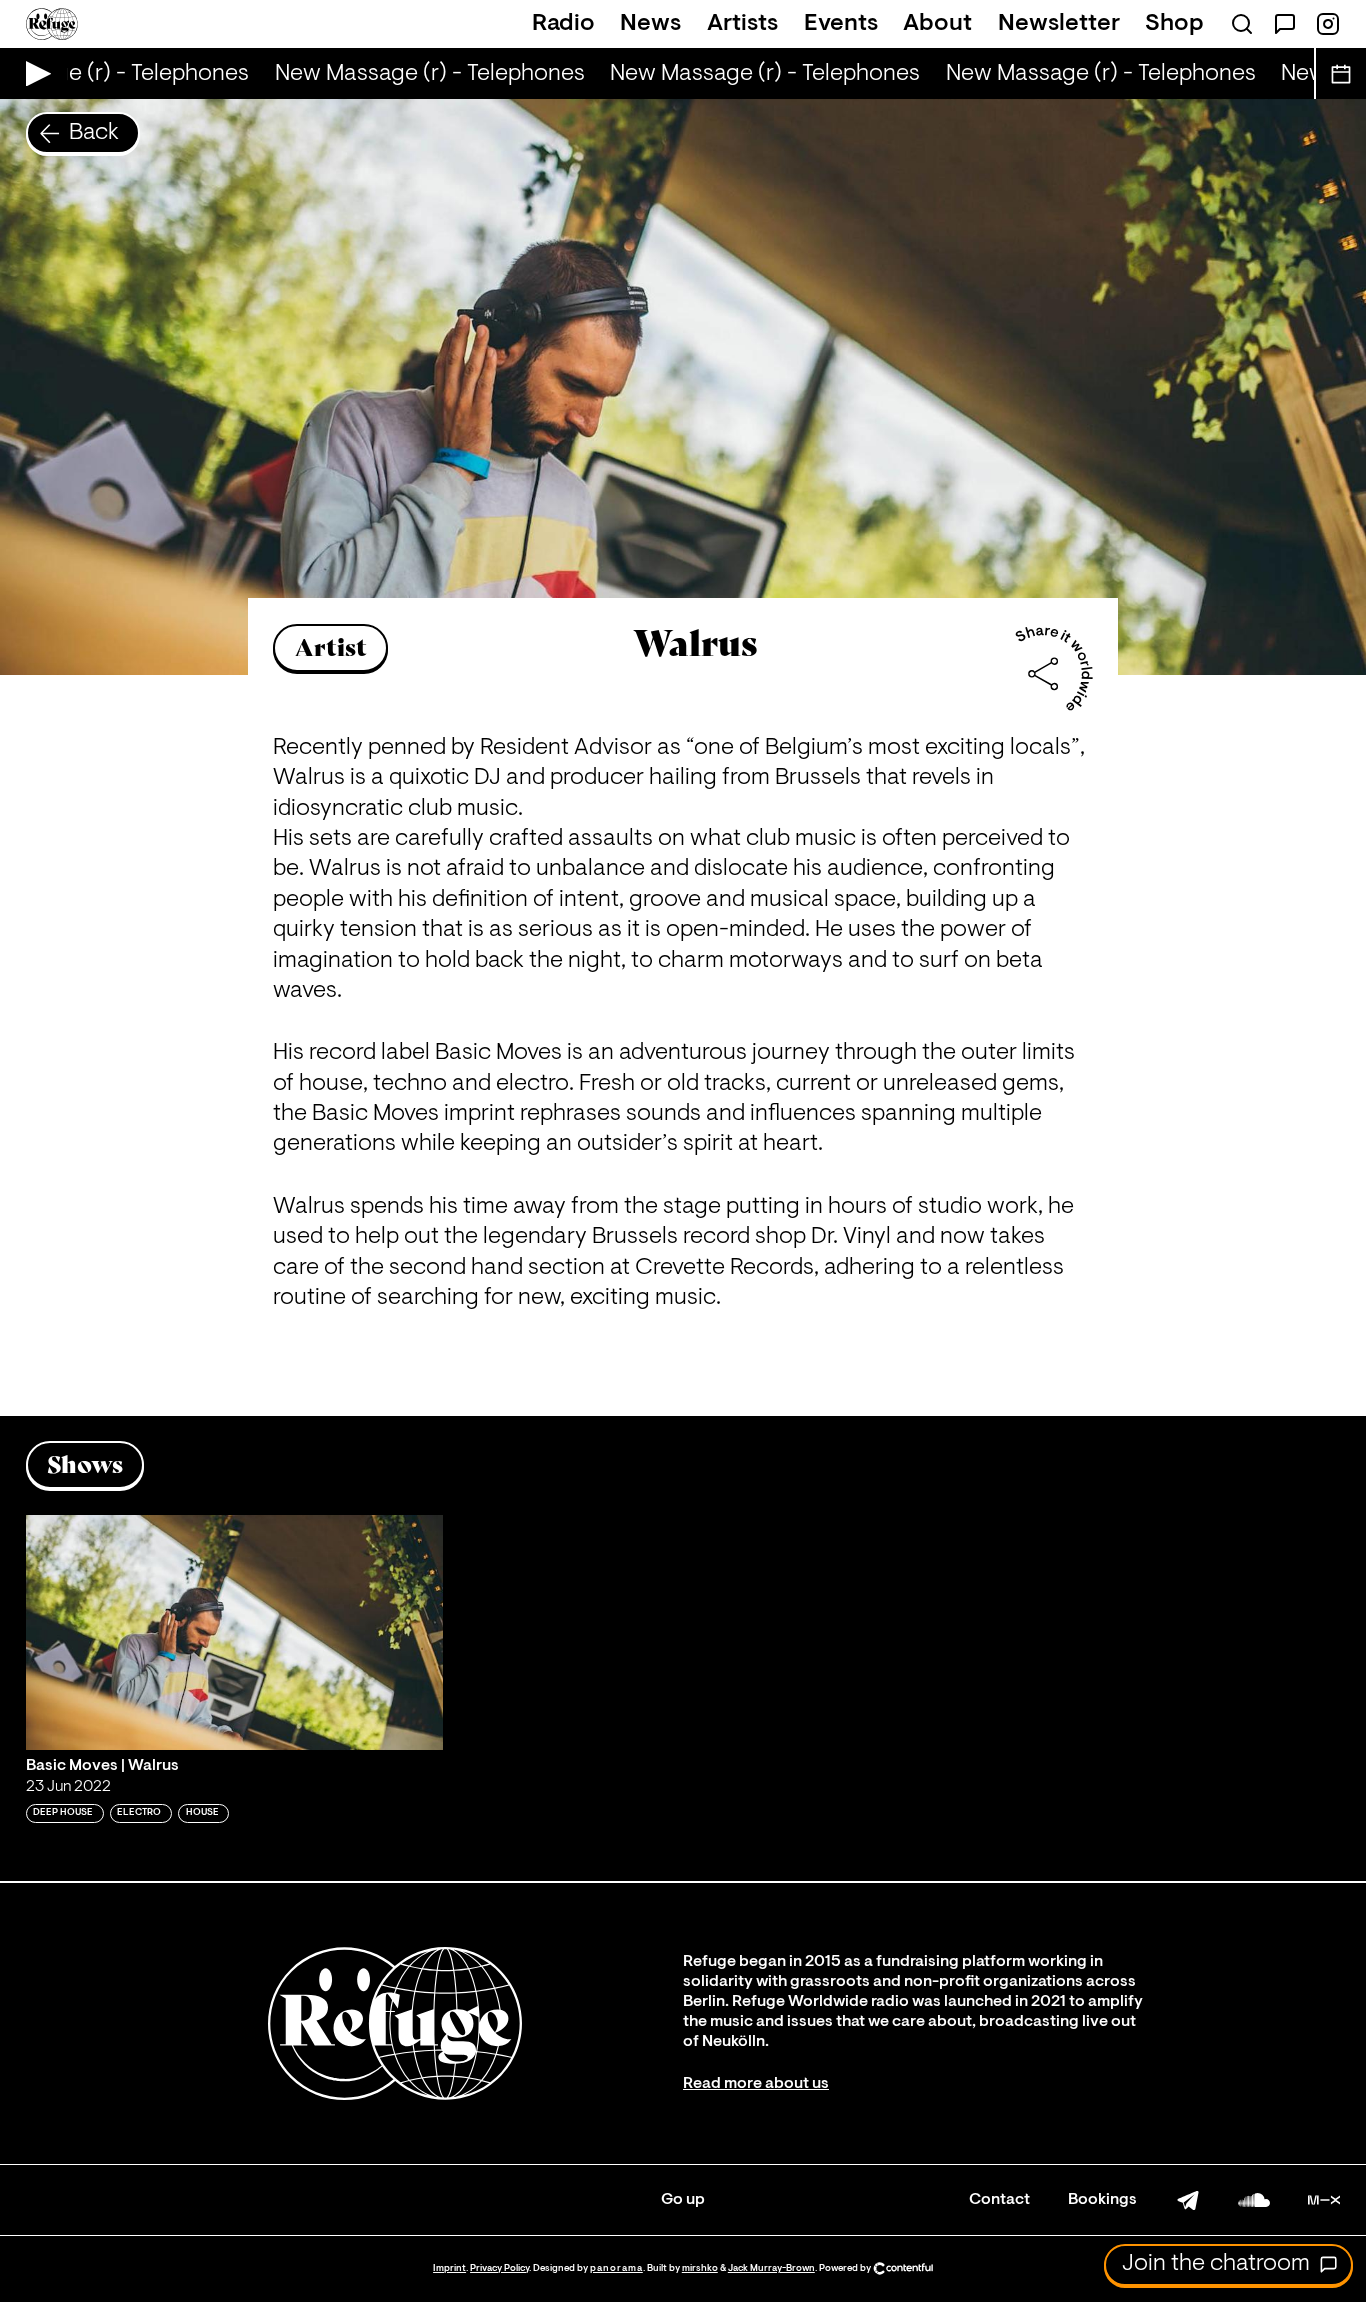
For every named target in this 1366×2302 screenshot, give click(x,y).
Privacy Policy (499, 2268)
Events (841, 24)
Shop (1174, 24)
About (937, 24)
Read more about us (756, 2084)
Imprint (449, 2268)
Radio (563, 24)
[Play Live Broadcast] (33, 73)
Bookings (1102, 2200)
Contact (999, 2200)
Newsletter (1059, 24)
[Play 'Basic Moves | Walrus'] (234, 1632)
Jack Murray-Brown (771, 2268)
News (650, 24)
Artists (742, 24)
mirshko (700, 2268)
